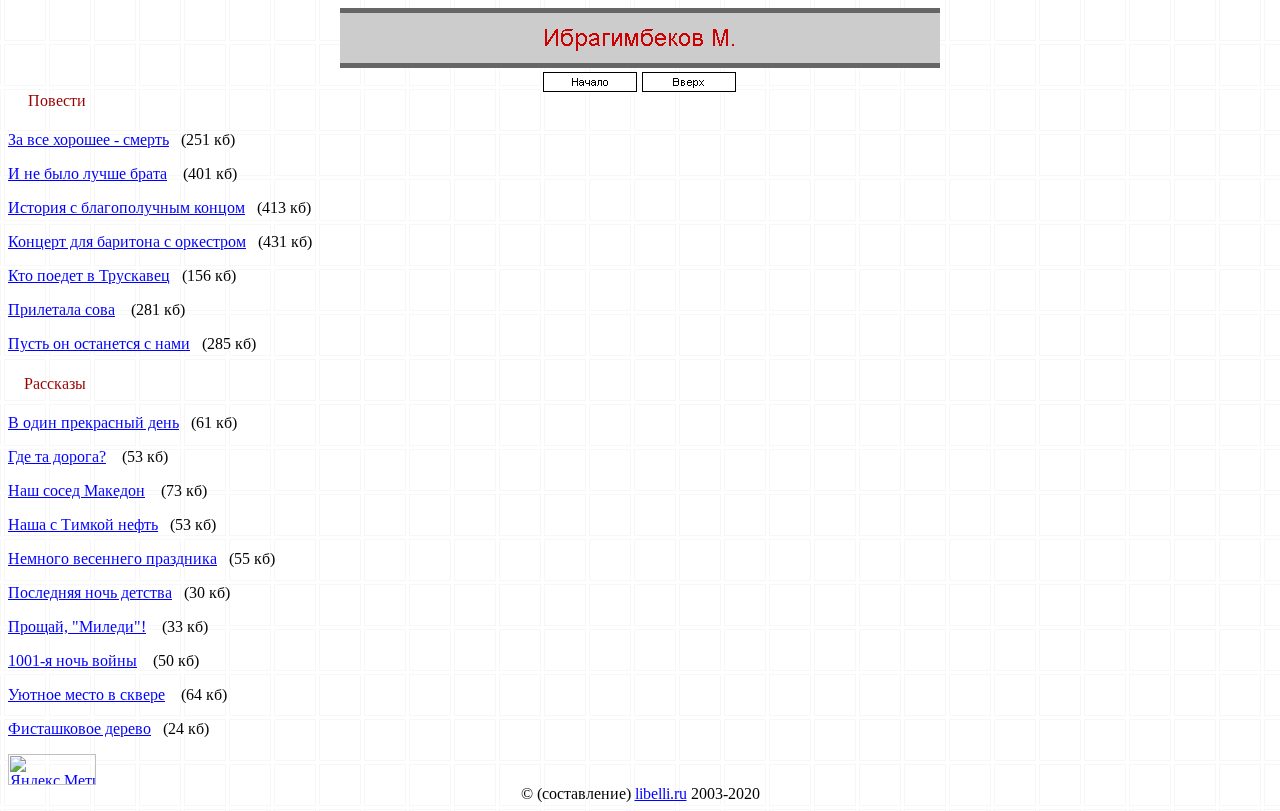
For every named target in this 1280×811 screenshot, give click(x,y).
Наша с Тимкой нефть (83, 524)
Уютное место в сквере (86, 694)
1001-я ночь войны (72, 660)
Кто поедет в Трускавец (89, 275)
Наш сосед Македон (76, 490)
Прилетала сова (61, 309)
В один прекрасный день (93, 422)
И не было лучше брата (87, 173)
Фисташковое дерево (79, 728)
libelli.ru (661, 793)
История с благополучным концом (126, 207)
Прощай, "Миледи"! (77, 626)
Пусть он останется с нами (99, 343)
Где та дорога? (57, 456)
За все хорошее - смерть (88, 139)
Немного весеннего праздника (112, 558)
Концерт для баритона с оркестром (127, 241)
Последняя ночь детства (90, 592)
